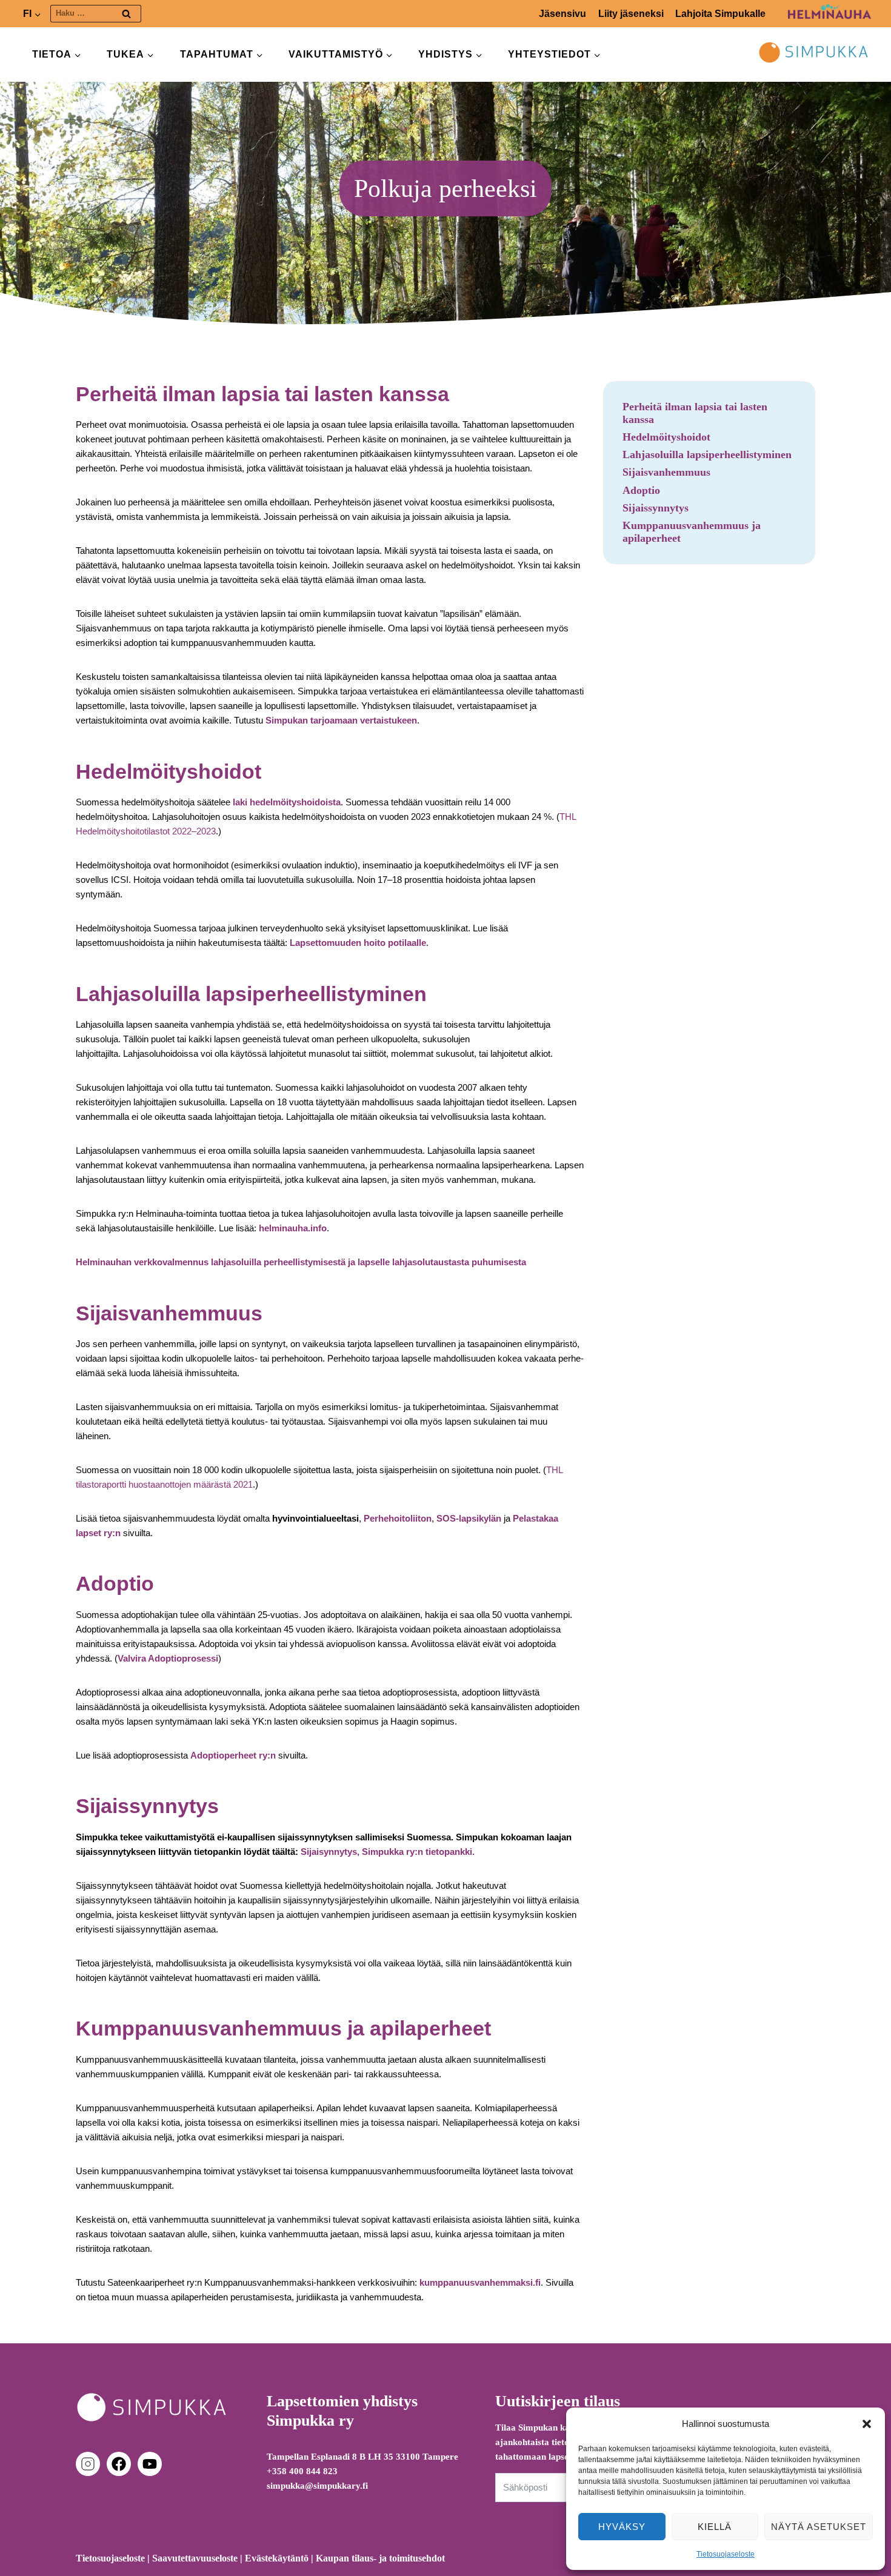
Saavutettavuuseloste (195, 2558)
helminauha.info (293, 1228)
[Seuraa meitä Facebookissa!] (121, 2464)
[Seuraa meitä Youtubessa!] (150, 2464)
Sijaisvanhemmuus (666, 472)
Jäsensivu (562, 14)
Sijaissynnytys (656, 508)
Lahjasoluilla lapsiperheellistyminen (707, 454)
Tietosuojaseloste (726, 2554)
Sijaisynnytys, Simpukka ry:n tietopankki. (388, 1852)
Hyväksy (622, 2527)
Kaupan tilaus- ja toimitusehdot (380, 2558)
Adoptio (641, 490)
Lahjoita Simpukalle (720, 14)
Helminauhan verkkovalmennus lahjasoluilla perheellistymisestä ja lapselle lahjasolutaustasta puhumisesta (301, 1262)
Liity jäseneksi (631, 14)
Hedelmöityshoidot (666, 437)
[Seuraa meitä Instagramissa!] (90, 2464)
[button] (867, 2424)
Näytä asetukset (819, 2527)
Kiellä (715, 2527)
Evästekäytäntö (277, 2558)
